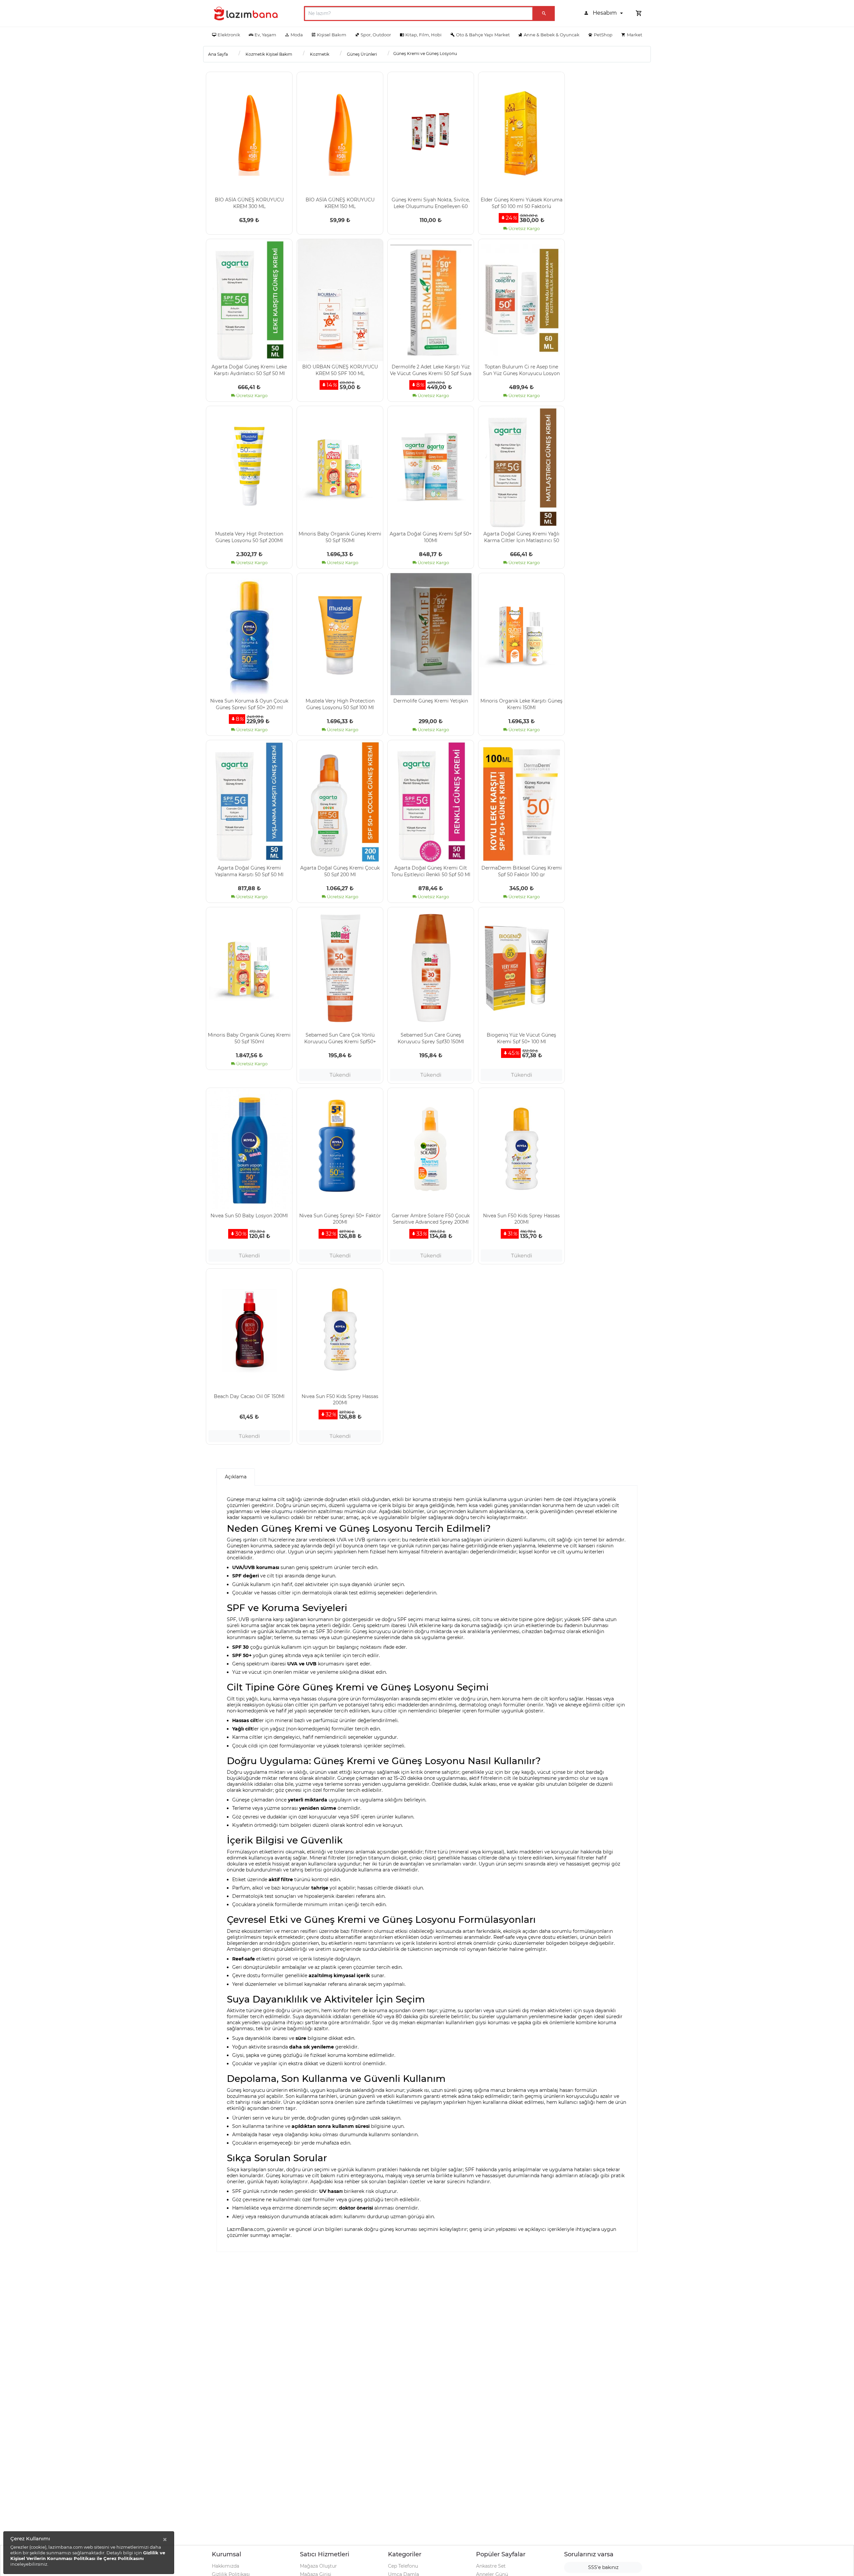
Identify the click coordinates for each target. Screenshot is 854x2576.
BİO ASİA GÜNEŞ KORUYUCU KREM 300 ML (249, 203)
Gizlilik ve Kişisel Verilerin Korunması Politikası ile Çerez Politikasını (88, 2555)
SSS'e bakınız (603, 2567)
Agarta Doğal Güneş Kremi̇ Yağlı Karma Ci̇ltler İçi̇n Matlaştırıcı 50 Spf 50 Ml (521, 537)
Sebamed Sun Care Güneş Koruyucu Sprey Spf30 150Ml (431, 1038)
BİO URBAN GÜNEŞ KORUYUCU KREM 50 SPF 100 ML (340, 370)
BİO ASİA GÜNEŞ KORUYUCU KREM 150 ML (340, 203)
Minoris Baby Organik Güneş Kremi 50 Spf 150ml (249, 1038)
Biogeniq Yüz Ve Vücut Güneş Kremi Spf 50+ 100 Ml (521, 1038)
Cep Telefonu (403, 2566)
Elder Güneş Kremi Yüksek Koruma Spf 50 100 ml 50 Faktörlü (522, 203)
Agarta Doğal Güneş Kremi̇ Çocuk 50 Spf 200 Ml (340, 871)
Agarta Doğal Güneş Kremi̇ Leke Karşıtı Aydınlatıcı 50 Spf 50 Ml (249, 370)
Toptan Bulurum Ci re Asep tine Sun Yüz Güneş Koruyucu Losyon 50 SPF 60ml (521, 370)
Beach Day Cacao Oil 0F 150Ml (249, 1396)
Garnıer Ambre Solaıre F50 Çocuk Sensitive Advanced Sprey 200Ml (431, 1219)
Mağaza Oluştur (318, 2566)
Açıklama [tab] (236, 1477)
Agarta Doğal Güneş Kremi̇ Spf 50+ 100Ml (431, 537)
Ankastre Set (491, 2566)
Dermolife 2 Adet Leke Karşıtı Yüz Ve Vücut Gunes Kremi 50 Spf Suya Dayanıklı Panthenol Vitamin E (431, 370)
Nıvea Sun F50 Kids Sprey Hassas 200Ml (521, 1219)
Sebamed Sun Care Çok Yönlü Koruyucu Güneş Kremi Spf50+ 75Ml (340, 1038)
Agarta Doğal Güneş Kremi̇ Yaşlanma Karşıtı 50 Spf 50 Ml (249, 871)
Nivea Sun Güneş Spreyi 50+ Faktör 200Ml (340, 1219)
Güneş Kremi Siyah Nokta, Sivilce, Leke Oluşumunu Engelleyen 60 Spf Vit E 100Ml (431, 203)
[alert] (89, 2553)
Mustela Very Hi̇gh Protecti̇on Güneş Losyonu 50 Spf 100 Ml (340, 704)
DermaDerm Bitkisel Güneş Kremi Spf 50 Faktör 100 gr (522, 871)
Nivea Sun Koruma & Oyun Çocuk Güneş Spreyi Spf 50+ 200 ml (249, 704)
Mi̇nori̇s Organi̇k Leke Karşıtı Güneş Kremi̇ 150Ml (521, 704)
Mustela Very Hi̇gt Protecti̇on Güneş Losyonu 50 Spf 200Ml (249, 537)
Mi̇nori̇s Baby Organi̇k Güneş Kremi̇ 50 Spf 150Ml (340, 537)
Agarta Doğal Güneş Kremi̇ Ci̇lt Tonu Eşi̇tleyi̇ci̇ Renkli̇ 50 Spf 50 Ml (431, 871)
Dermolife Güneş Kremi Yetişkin (431, 701)
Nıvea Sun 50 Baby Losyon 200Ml (249, 1216)
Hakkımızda (226, 2566)
